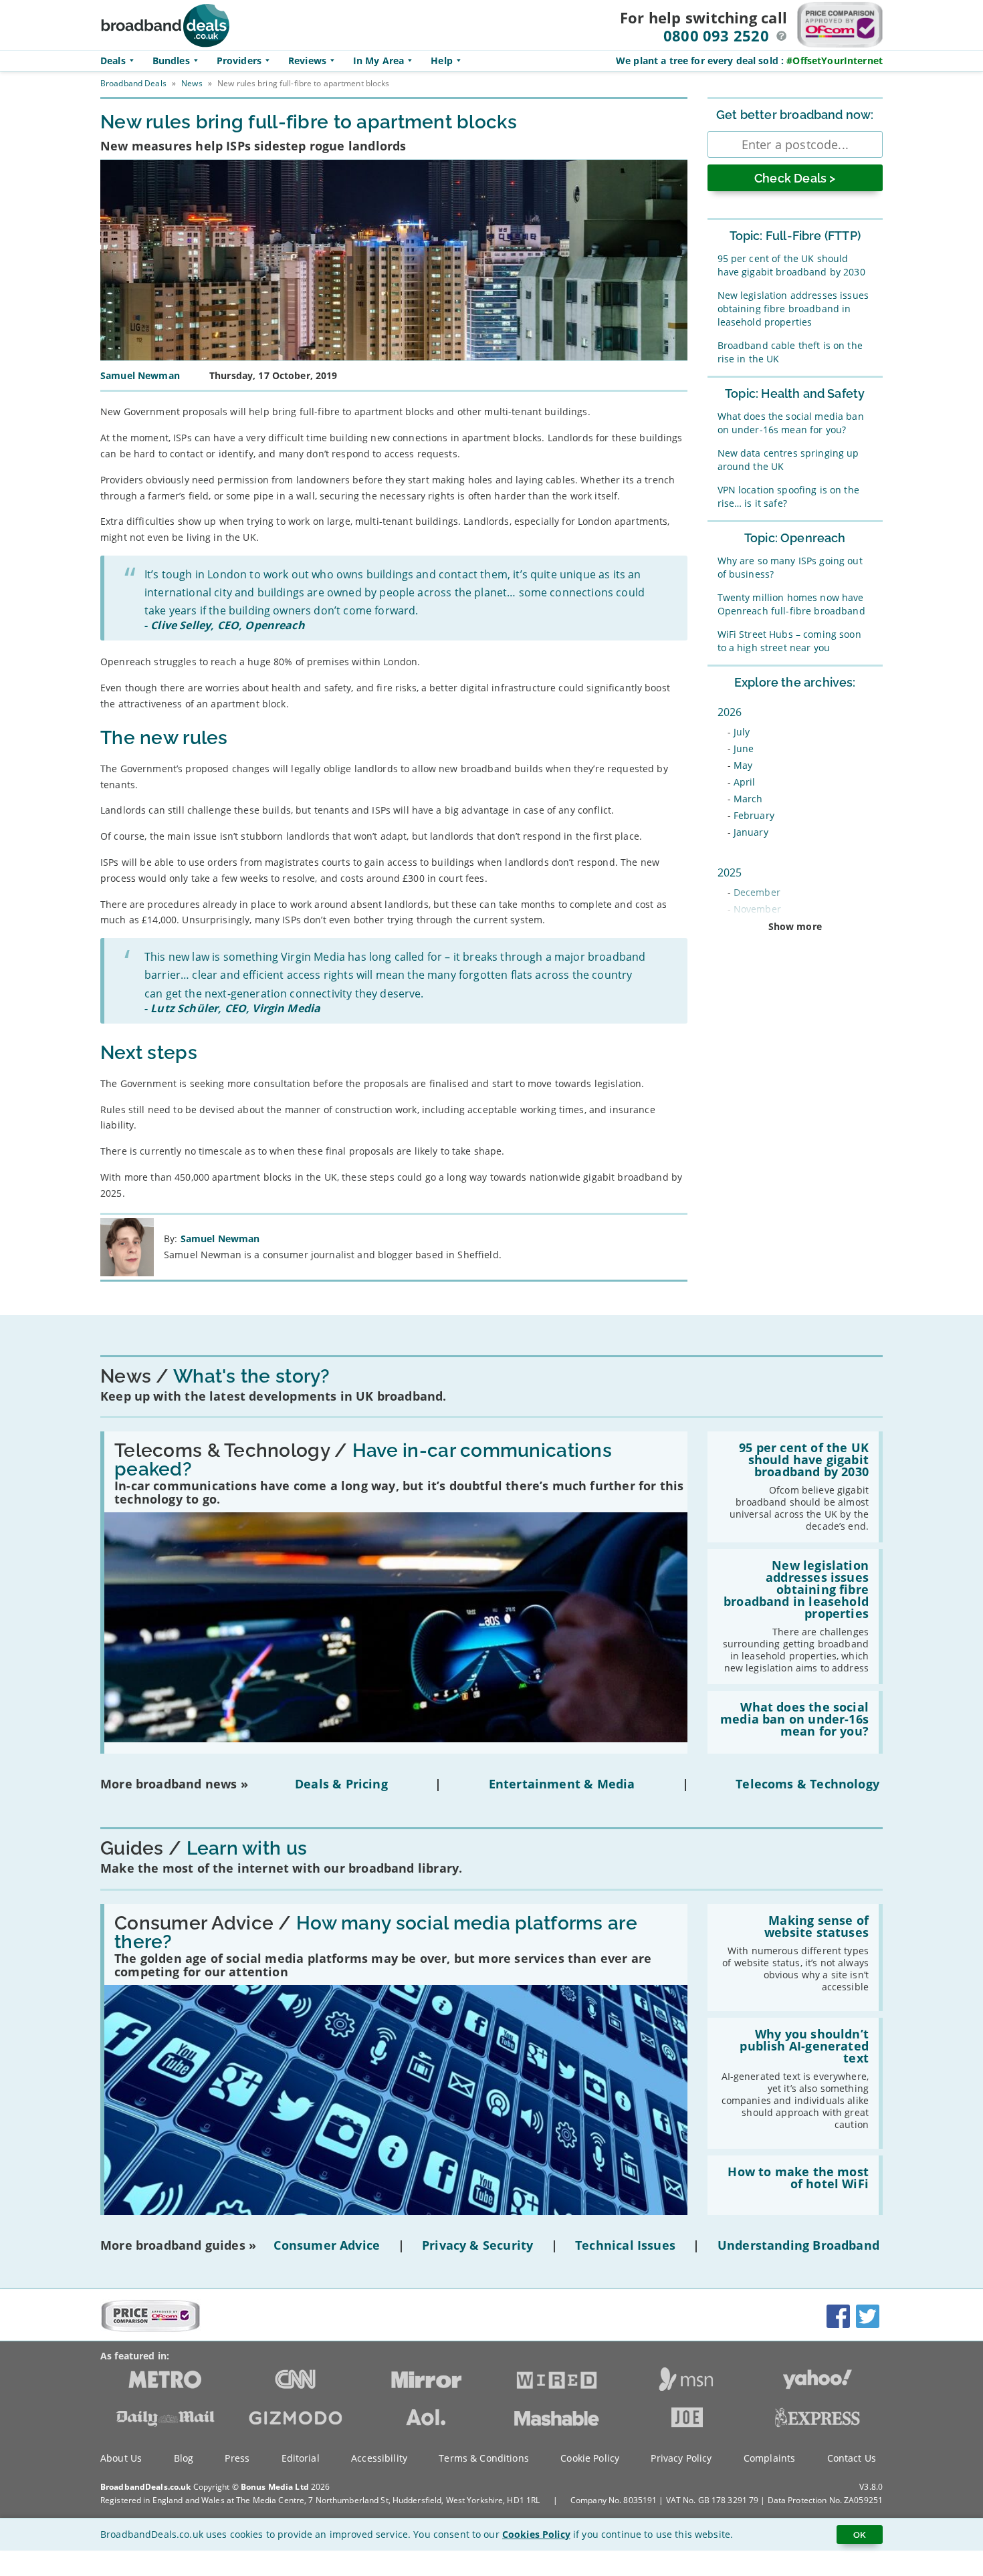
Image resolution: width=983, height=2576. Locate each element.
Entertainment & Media (562, 1784)
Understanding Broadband (798, 2245)
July (742, 732)
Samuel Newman (220, 1239)
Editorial (301, 2458)
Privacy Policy (681, 2458)
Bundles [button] (171, 61)
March (748, 799)
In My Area (378, 61)
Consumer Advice (327, 2245)
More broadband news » (174, 1784)
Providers (239, 61)
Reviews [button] (307, 61)
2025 (730, 872)
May (743, 765)
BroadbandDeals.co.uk (145, 2487)
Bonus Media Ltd (275, 2487)
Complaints (769, 2458)
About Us (121, 2458)
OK (860, 2535)
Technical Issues (625, 2245)
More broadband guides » (178, 2245)
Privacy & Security (477, 2245)
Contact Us (852, 2458)
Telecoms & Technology (807, 1784)
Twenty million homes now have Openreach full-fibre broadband (791, 604)
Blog (184, 2458)
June (744, 748)
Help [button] (442, 61)
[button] (782, 36)
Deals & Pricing (341, 1784)
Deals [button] (113, 61)
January (751, 832)
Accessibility (379, 2458)
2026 (730, 712)
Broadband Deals (133, 83)
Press (237, 2458)
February (754, 815)
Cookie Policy (590, 2458)
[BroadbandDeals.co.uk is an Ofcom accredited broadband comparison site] (150, 2329)
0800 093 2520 (716, 35)
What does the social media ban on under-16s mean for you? (791, 423)
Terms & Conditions (484, 2458)
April (745, 782)
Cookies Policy (536, 2534)
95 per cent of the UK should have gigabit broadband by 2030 (791, 265)
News (192, 83)
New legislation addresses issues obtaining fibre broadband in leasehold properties (793, 309)
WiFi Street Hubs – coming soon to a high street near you (789, 641)
